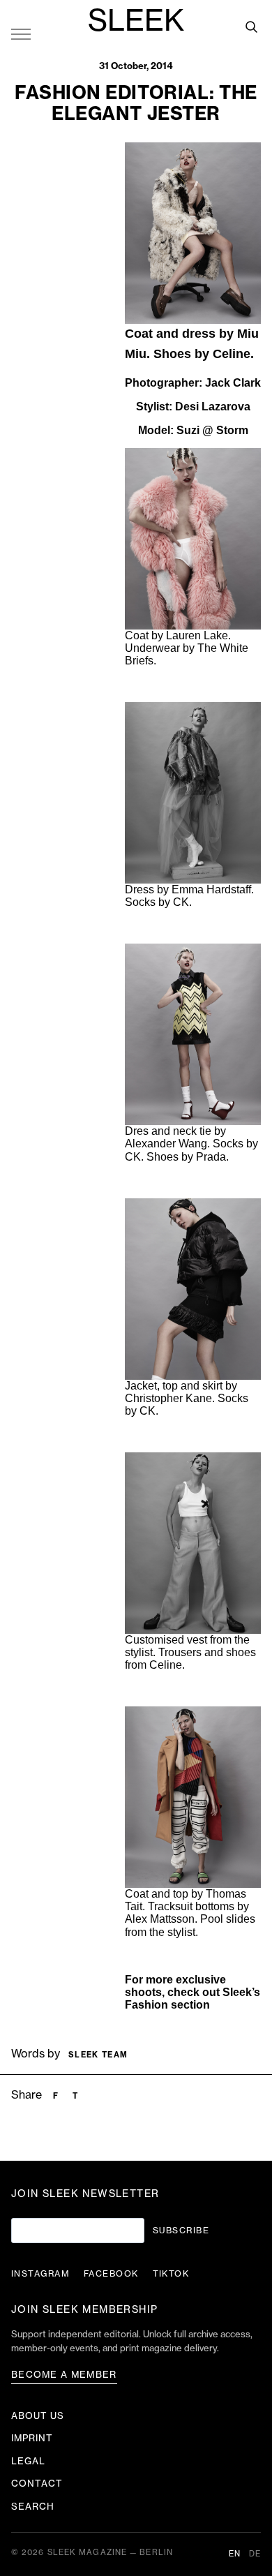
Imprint (32, 2438)
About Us (38, 2416)
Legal (28, 2461)
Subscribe (181, 2231)
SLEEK (136, 22)
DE (255, 2554)
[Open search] (251, 27)
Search (33, 2507)
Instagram (40, 2274)
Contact (37, 2484)
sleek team (98, 2055)
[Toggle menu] (21, 33)
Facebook (111, 2274)
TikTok (171, 2274)
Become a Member (64, 2375)
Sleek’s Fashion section (192, 1998)
